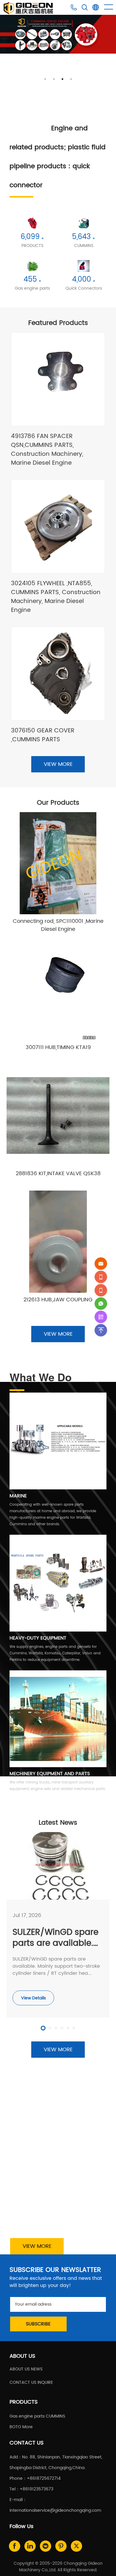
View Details (33, 1998)
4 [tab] (71, 79)
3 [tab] (62, 79)
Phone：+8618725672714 (35, 2478)
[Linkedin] (30, 2546)
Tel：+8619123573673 (31, 2489)
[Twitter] (76, 2546)
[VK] (46, 2546)
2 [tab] (54, 79)
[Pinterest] (61, 2546)
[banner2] (58, 34)
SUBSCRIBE (38, 2324)
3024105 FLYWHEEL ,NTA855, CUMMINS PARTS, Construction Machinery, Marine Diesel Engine (56, 597)
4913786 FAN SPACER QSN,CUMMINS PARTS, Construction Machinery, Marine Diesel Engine (47, 450)
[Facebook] (15, 2546)
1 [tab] (45, 79)
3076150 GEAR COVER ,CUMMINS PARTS (43, 735)
